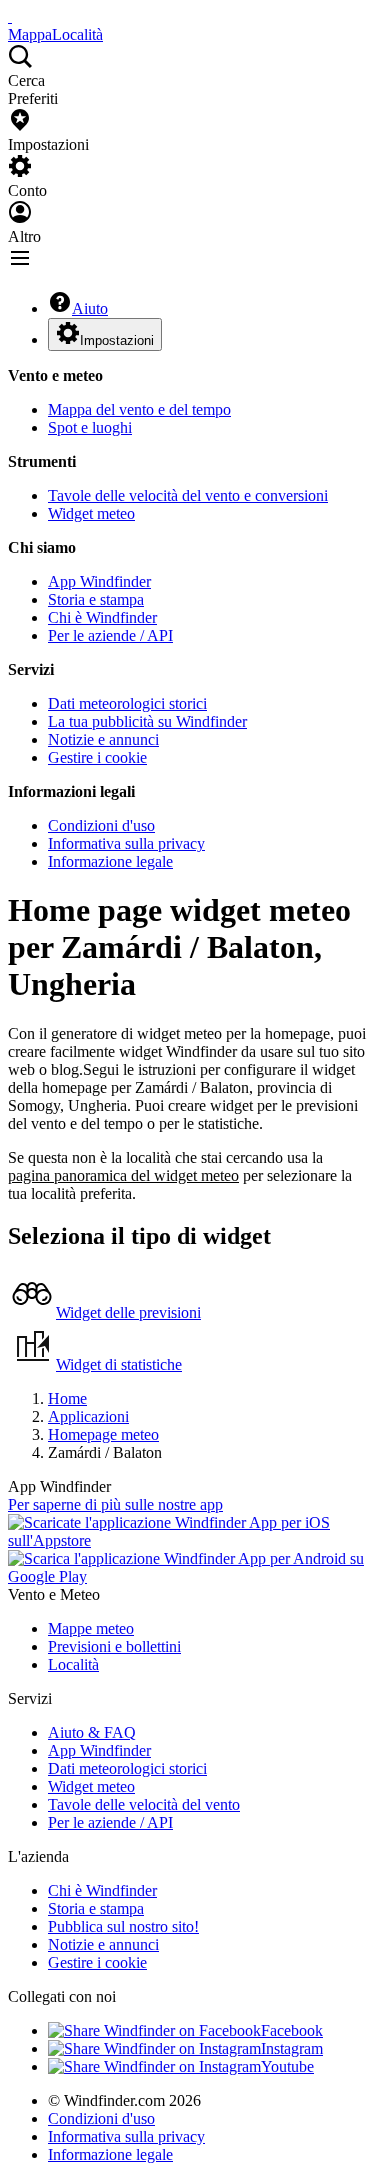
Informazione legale (110, 861)
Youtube (287, 2066)
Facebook (292, 2030)
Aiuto (90, 308)
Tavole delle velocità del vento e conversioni (188, 495)
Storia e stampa (96, 599)
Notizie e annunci (103, 739)
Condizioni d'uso (101, 825)
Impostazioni (117, 340)
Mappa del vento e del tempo (139, 409)
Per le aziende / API (110, 635)
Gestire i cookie (97, 757)
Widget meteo (91, 513)
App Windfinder (99, 581)
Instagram (292, 2048)
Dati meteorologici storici (127, 703)
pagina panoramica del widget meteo (123, 1175)
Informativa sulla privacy (126, 843)
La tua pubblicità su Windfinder (147, 721)
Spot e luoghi (90, 427)
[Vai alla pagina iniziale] (10, 16)
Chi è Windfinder (102, 617)
